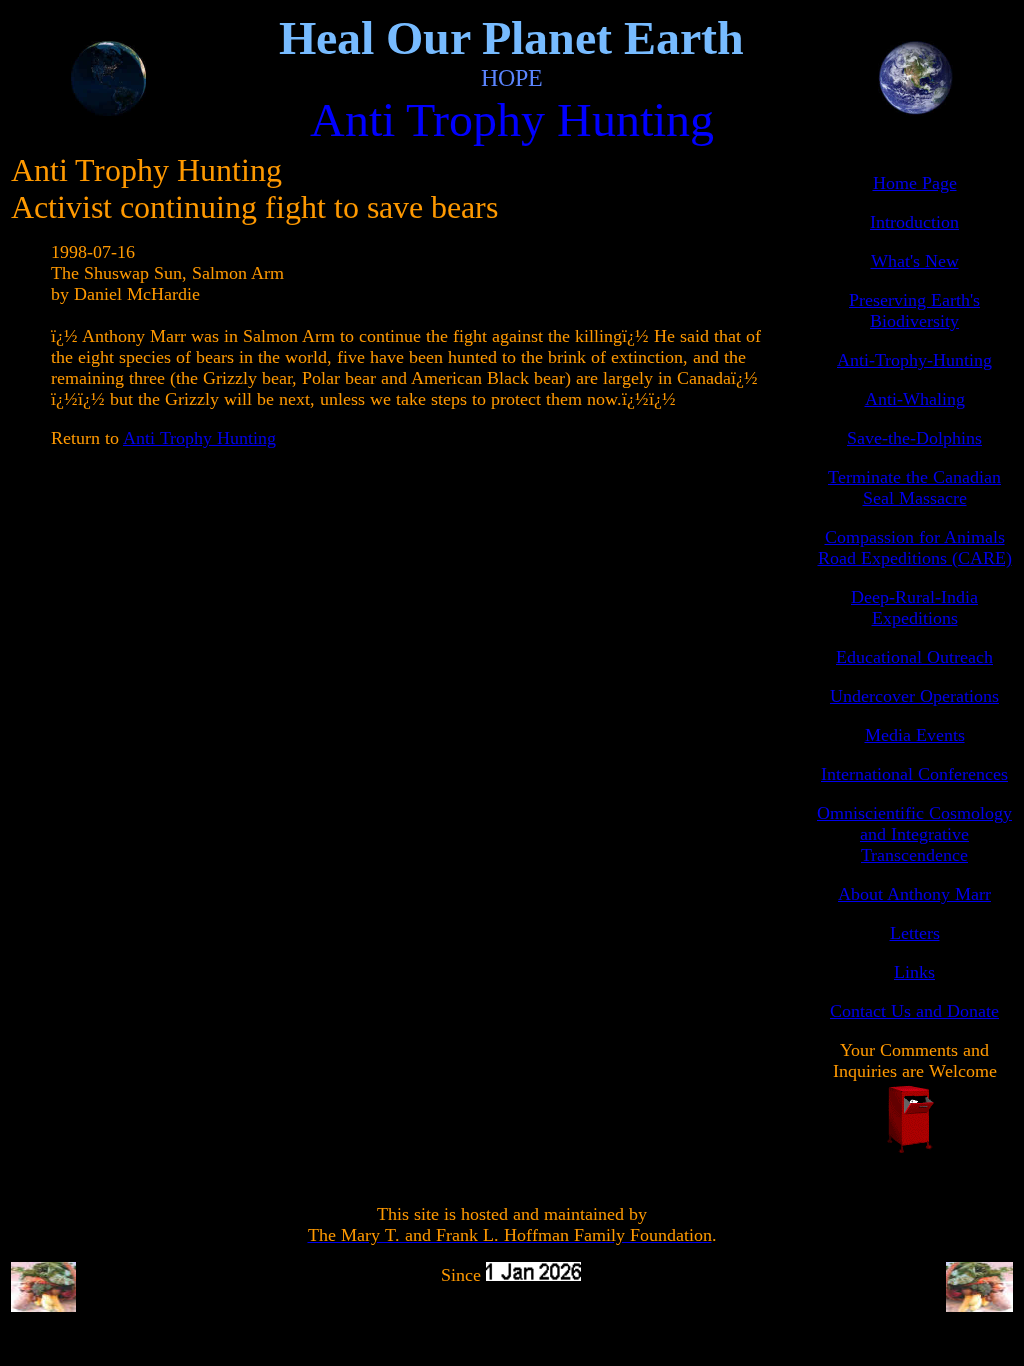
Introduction (914, 222)
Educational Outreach (914, 657)
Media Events (915, 735)
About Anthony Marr (914, 894)
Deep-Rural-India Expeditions (914, 607)
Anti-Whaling (915, 399)
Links (914, 972)
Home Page (915, 183)
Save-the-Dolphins (914, 438)
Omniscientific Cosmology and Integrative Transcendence (914, 834)
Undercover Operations (914, 696)
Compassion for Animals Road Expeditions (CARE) (915, 547)
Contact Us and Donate (914, 1011)
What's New (915, 261)
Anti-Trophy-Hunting (914, 360)
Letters (915, 933)
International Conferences (914, 774)
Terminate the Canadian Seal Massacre (914, 487)
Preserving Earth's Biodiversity (914, 310)
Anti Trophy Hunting (199, 438)
